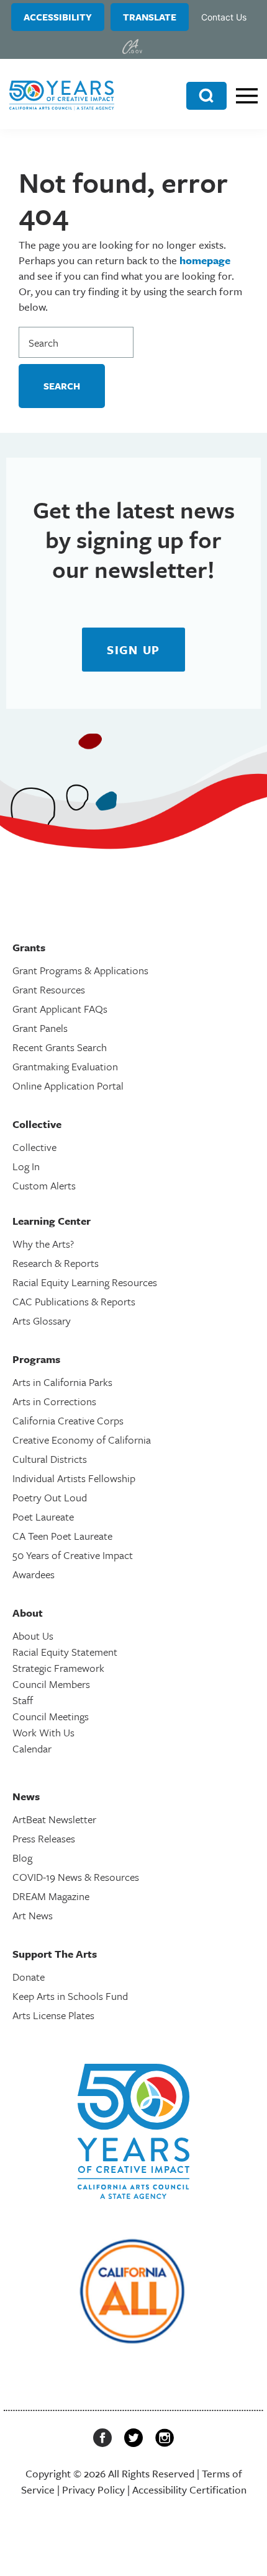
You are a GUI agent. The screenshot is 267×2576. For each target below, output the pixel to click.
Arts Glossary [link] (42, 1321)
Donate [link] (29, 1977)
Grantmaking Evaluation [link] (65, 1066)
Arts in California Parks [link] (62, 1382)
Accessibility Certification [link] (189, 2489)
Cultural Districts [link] (50, 1459)
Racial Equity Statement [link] (65, 1652)
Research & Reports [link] (56, 1263)
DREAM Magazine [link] (51, 1896)
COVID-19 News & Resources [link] (76, 1877)
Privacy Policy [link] (93, 2489)
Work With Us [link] (43, 1732)
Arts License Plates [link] (53, 2015)
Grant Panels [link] (40, 1028)
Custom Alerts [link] (44, 1185)
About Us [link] (33, 1636)
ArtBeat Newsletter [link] (54, 1819)
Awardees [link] (34, 1574)
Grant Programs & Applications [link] (80, 970)
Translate (150, 17)
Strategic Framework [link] (58, 1668)
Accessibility (58, 17)
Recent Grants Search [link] (60, 1047)
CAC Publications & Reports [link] (74, 1301)
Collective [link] (34, 1147)
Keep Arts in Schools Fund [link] (70, 1996)
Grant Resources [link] (49, 989)
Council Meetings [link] (51, 1716)
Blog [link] (22, 1858)
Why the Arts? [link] (43, 1244)
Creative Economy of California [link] (82, 1440)
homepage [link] (205, 260)
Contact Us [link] (224, 17)
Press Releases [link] (44, 1838)
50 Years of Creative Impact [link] (73, 1555)
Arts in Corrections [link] (54, 1401)
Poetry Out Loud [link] (50, 1497)
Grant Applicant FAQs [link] (60, 1009)
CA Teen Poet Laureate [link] (62, 1536)
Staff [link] (23, 1700)
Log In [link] (26, 1166)
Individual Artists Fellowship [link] (74, 1478)
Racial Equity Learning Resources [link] (85, 1282)
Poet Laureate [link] (43, 1517)
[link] (132, 47)
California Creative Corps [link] (68, 1420)
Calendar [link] (32, 1748)
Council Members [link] (51, 1684)
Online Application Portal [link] (68, 1086)
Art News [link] (33, 1915)
